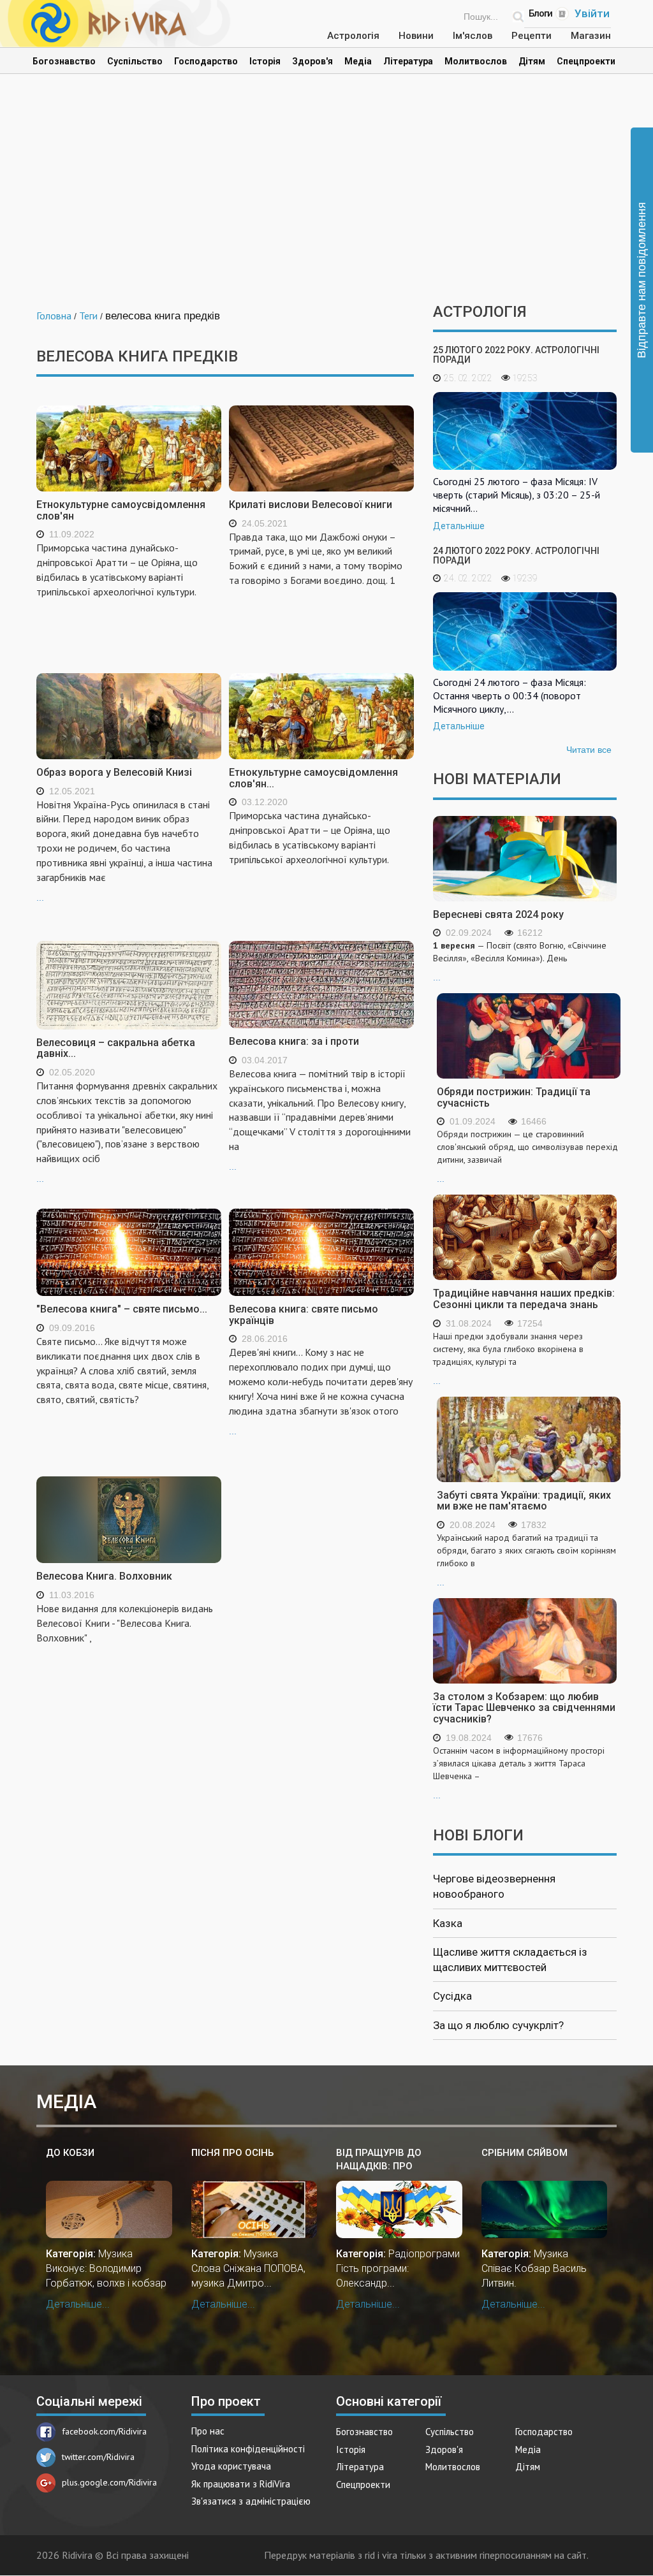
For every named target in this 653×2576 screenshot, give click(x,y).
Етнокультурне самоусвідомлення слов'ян (121, 510)
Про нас (208, 2431)
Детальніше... (78, 2304)
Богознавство (64, 61)
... (124, 850)
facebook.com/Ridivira (104, 2431)
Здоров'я (312, 61)
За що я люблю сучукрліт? (498, 2025)
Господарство (206, 61)
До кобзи (70, 2153)
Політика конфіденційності (248, 2449)
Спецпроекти (586, 61)
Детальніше (459, 526)
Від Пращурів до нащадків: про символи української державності (392, 2160)
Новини (416, 36)
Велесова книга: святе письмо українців (304, 1315)
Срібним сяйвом (525, 2153)
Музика (115, 2254)
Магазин (591, 36)
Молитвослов (476, 61)
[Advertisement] (326, 195)
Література (408, 61)
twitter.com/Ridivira (98, 2457)
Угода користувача (231, 2466)
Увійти (592, 13)
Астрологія (353, 36)
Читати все (589, 750)
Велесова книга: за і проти (294, 1041)
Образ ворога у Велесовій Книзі (114, 772)
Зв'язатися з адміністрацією (251, 2501)
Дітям (532, 61)
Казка (448, 1923)
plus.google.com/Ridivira (109, 2482)
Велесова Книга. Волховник (104, 1576)
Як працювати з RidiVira (241, 2484)
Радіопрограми (424, 2254)
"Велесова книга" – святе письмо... (122, 1309)
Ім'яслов (473, 36)
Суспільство (135, 61)
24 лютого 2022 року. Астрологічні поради (516, 556)
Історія (265, 61)
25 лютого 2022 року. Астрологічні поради (516, 355)
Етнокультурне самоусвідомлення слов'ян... (313, 778)
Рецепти (532, 36)
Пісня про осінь (232, 2153)
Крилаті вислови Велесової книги (311, 505)
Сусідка (452, 1996)
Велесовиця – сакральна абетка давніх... (116, 1048)
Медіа (358, 61)
